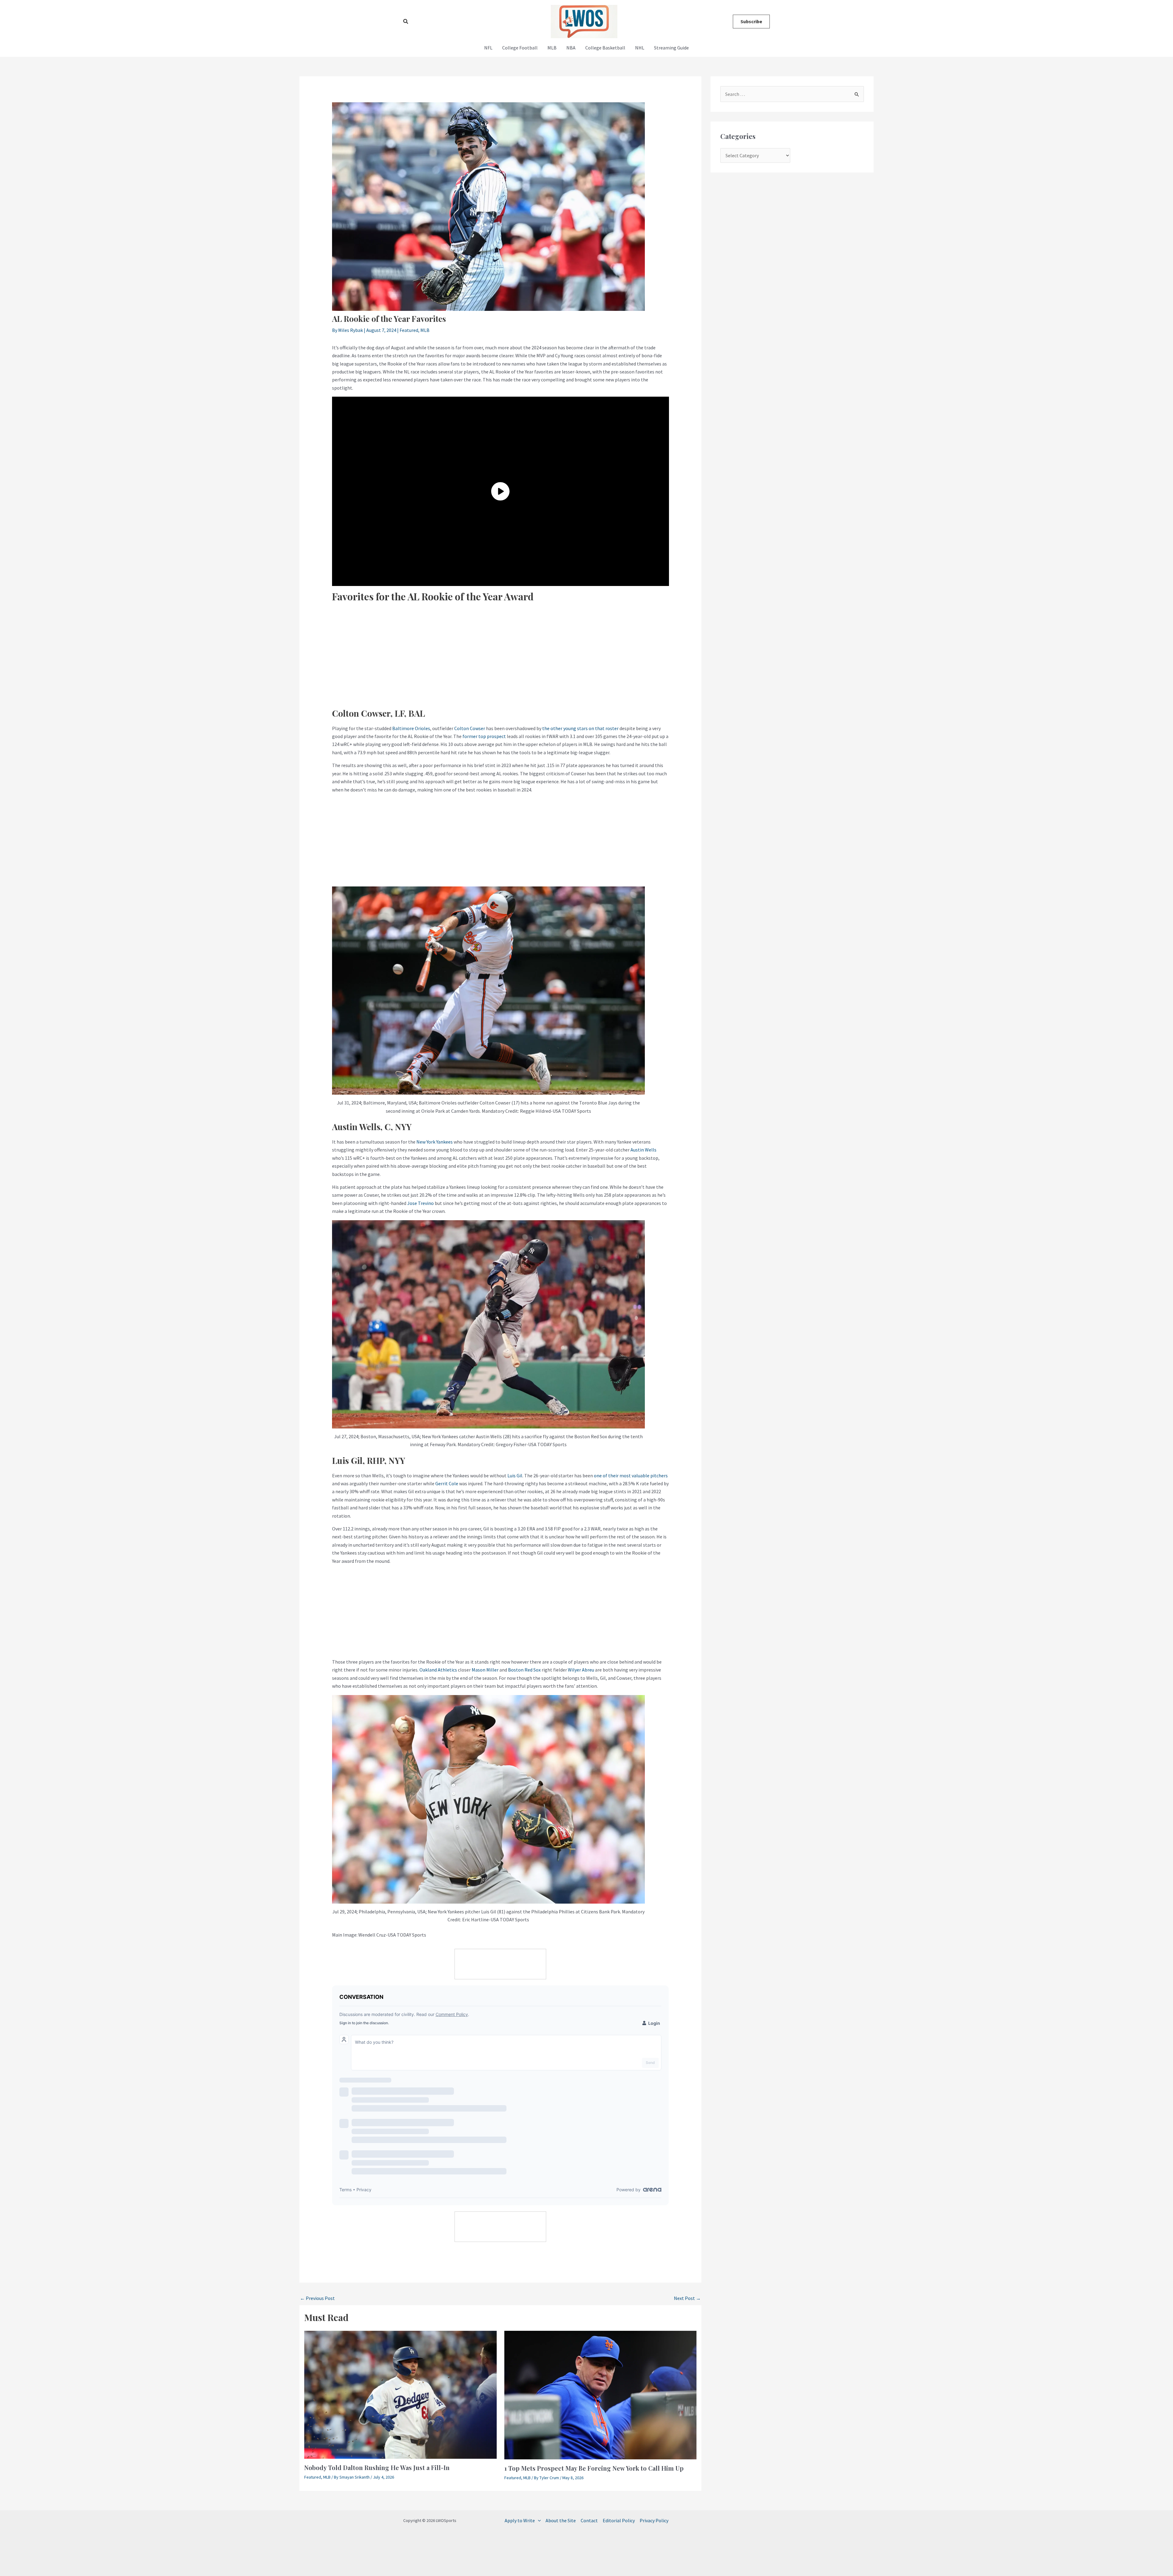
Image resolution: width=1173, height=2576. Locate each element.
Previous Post (317, 2298)
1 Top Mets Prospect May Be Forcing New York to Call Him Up (594, 2468)
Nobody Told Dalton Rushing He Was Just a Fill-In (377, 2467)
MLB (552, 48)
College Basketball (605, 48)
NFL (488, 48)
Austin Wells (643, 1150)
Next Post (687, 2298)
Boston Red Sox (524, 1670)
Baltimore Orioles (411, 728)
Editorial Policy (619, 2520)
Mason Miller (485, 1670)
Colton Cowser (470, 728)
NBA (571, 48)
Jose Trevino (420, 1203)
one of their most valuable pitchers (631, 1475)
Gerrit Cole (447, 1483)
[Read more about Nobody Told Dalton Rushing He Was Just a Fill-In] (400, 2394)
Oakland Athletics (438, 1670)
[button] (406, 22)
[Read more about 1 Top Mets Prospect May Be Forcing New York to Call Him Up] (601, 2394)
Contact (589, 2520)
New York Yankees (435, 1142)
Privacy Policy (654, 2520)
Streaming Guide (671, 48)
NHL (640, 48)
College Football (520, 48)
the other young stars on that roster (580, 728)
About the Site (561, 2520)
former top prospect (484, 736)
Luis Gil (515, 1475)
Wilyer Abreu (581, 1670)
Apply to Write (520, 2520)
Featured (409, 330)
